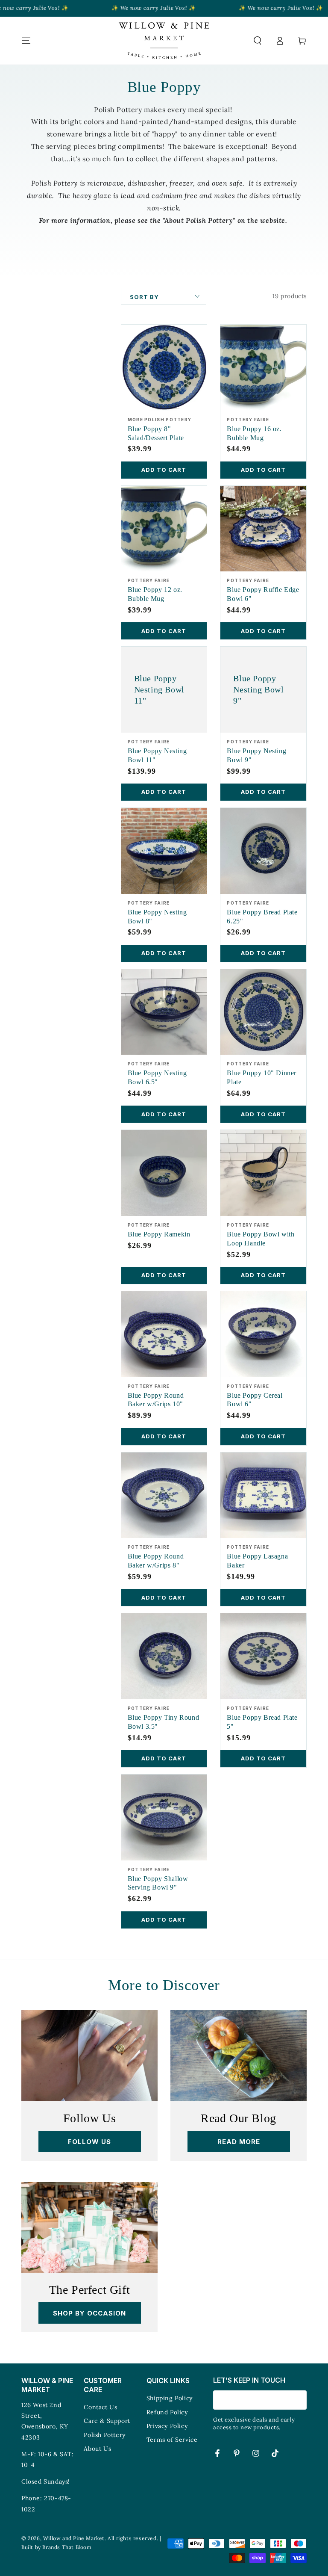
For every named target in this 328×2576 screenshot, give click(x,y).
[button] (258, 41)
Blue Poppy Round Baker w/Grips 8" (156, 1561)
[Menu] (26, 41)
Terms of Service (172, 2440)
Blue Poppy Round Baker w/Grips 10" (156, 1400)
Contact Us (100, 2407)
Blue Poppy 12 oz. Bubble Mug (155, 594)
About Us (97, 2449)
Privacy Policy (167, 2426)
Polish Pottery (104, 2435)
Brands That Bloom (67, 2547)
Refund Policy (167, 2412)
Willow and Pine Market (74, 2538)
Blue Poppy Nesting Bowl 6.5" (157, 1077)
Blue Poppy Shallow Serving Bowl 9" (158, 1883)
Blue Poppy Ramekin (159, 1234)
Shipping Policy (170, 2398)
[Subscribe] (302, 2400)
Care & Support (107, 2421)
